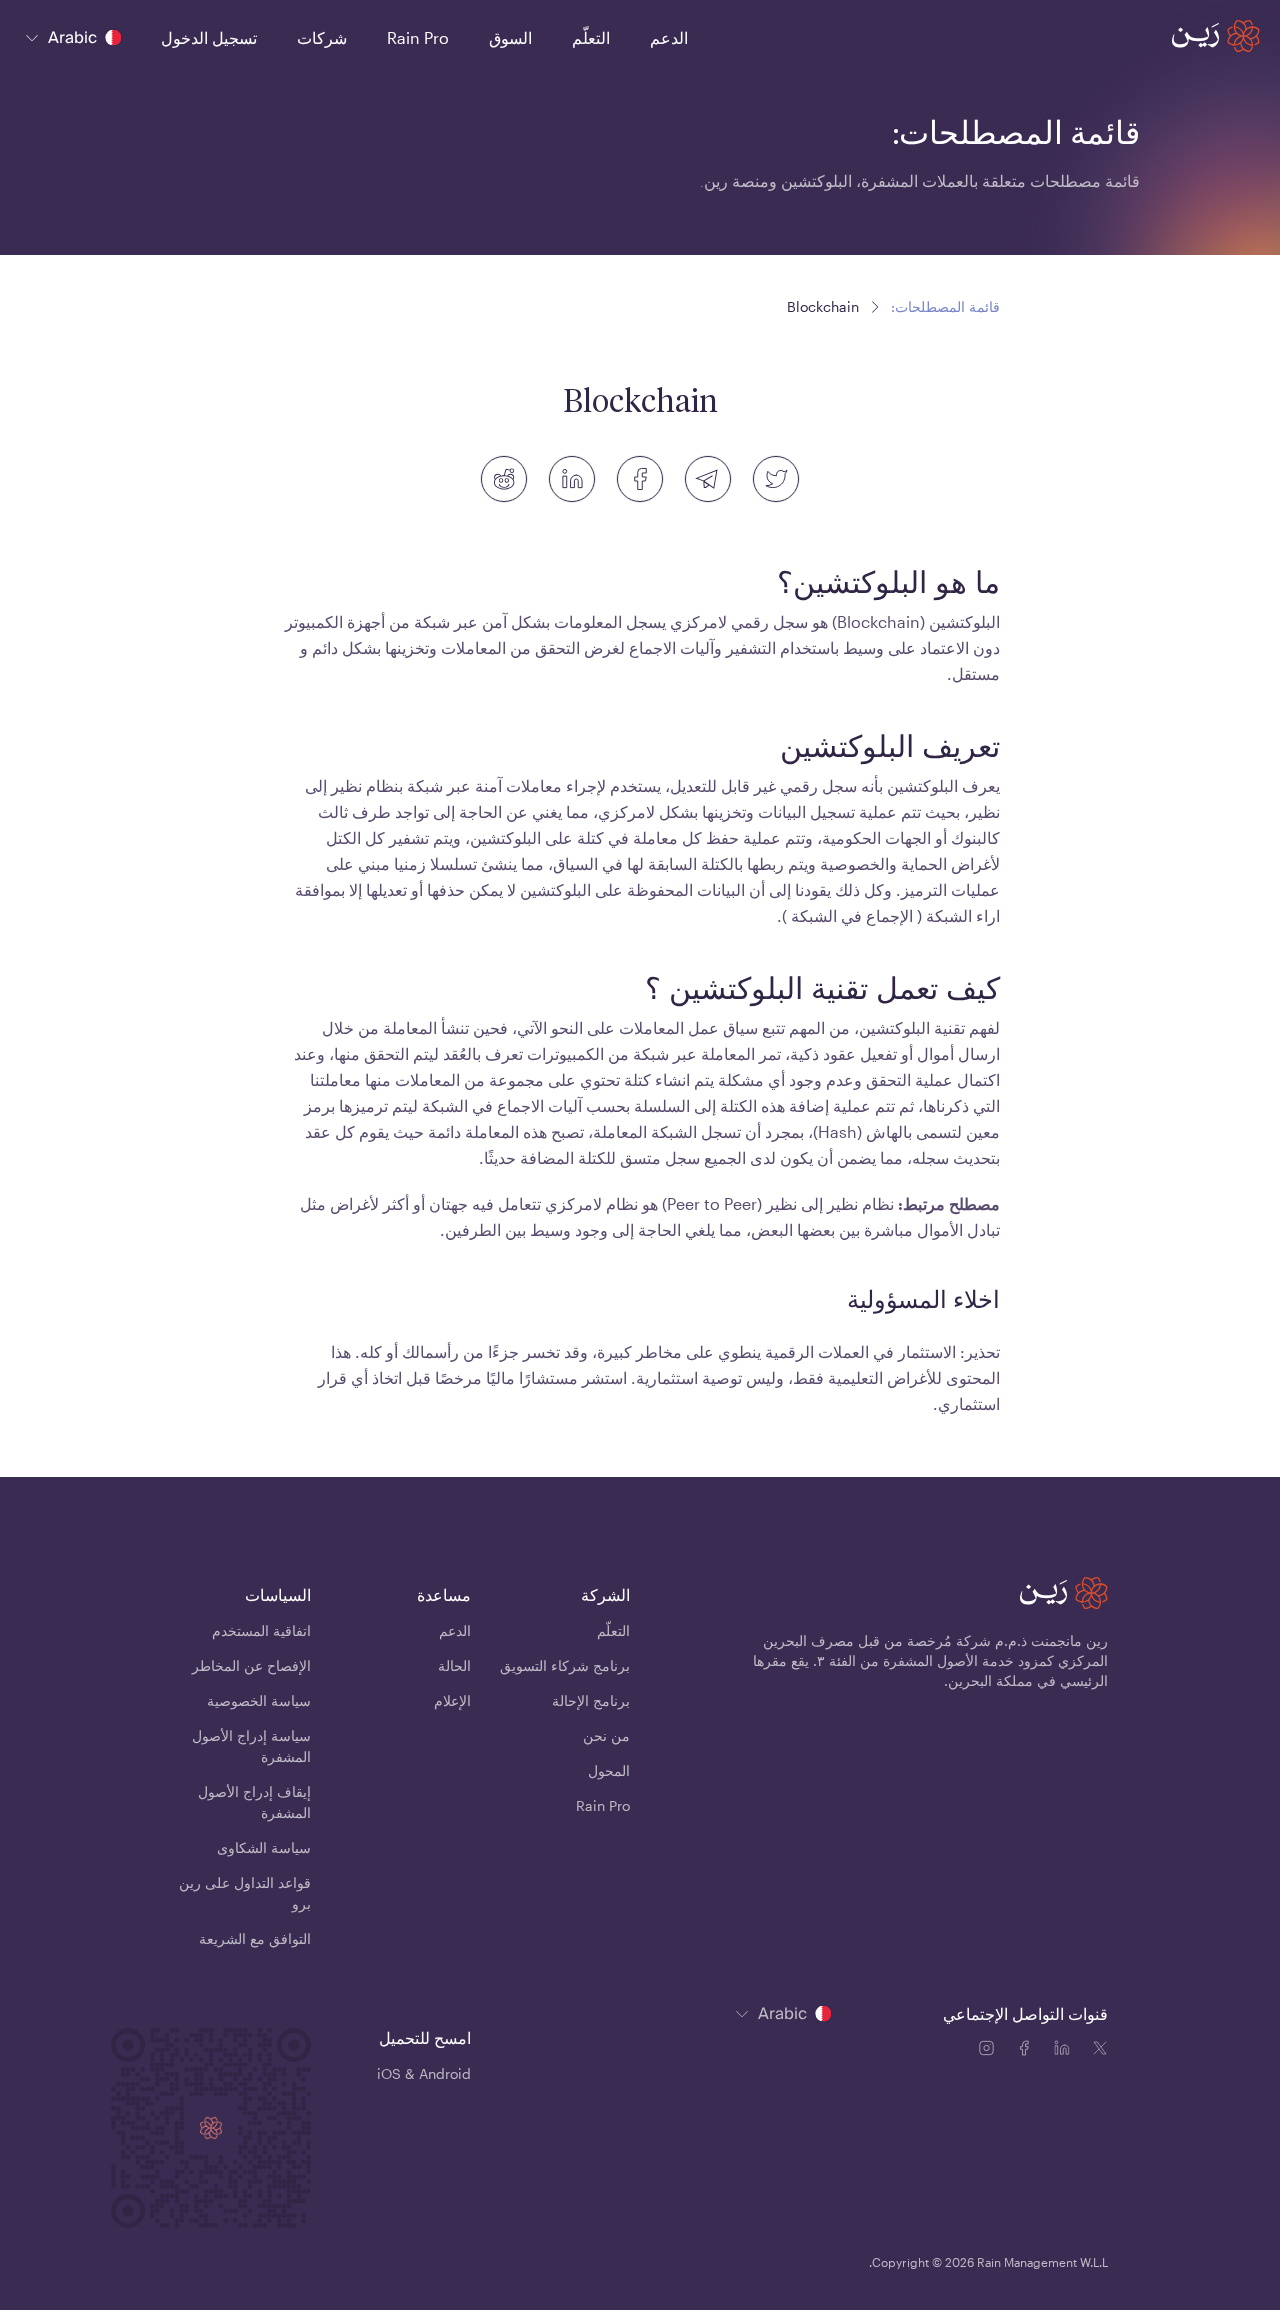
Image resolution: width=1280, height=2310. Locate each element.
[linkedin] (572, 479)
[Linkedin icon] (1066, 2051)
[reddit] (504, 479)
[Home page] (1216, 36)
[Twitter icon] (1100, 2051)
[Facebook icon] (1028, 2051)
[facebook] (640, 479)
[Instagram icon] (990, 2051)
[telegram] (708, 479)
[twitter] (776, 479)
